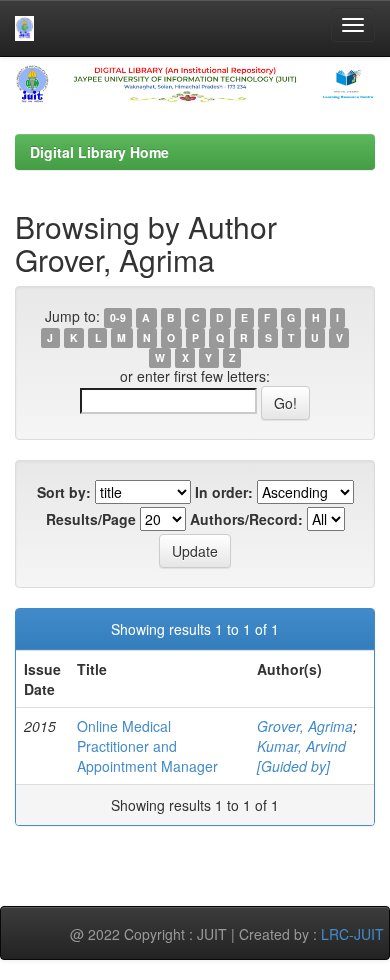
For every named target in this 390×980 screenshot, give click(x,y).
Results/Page (91, 519)
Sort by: (64, 492)
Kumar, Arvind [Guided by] (301, 756)
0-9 (118, 317)
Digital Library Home (99, 152)
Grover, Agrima (305, 726)
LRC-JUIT (352, 934)
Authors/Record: (246, 519)
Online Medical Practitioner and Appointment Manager (147, 746)
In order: (224, 492)
